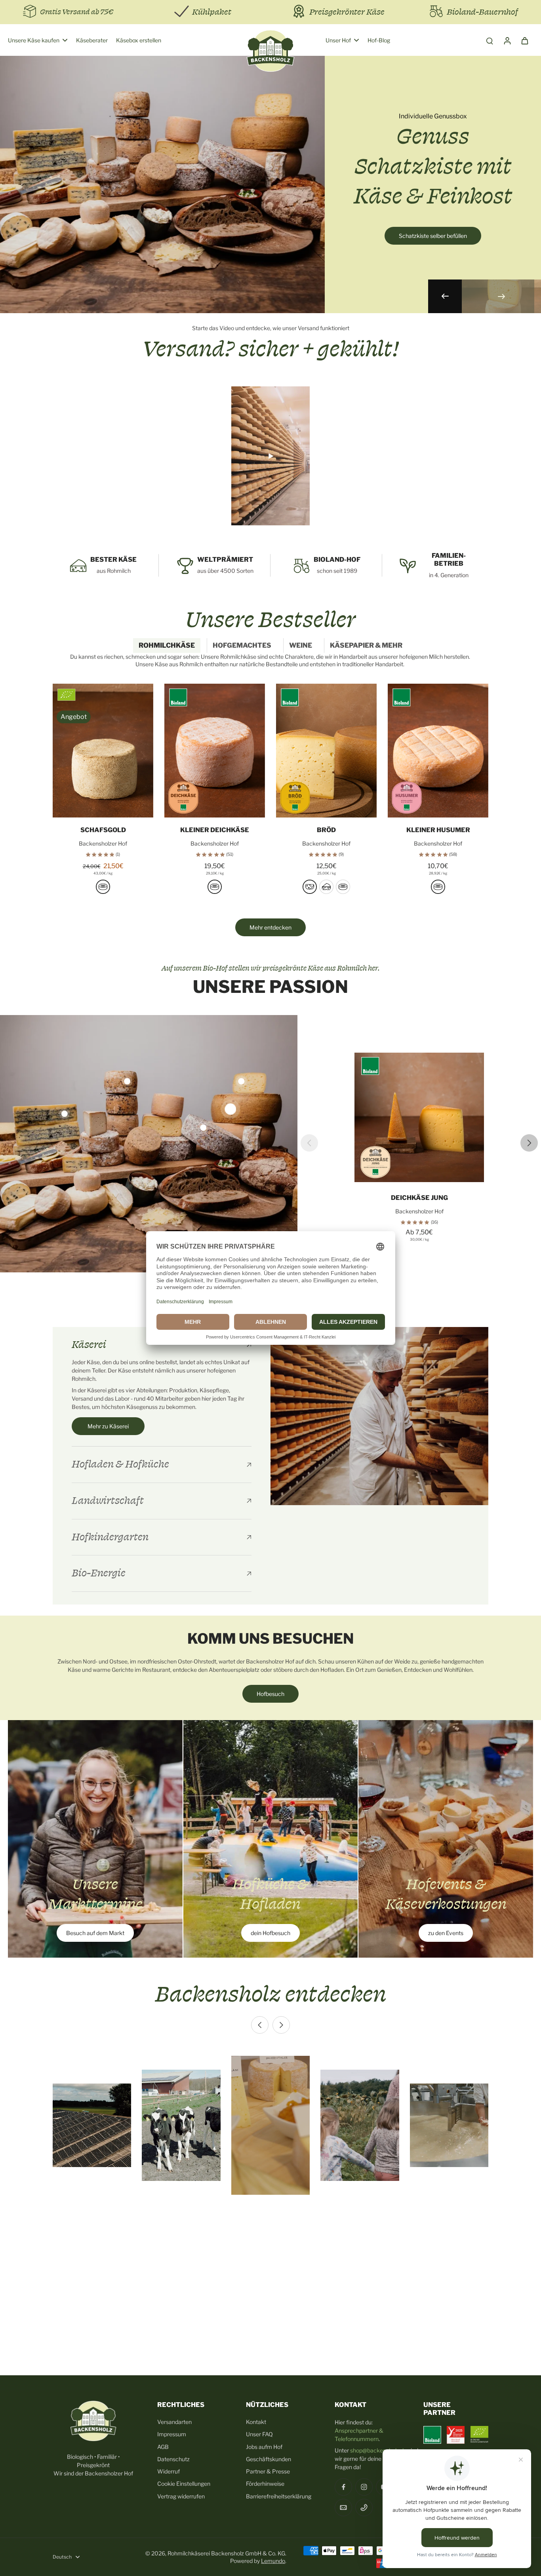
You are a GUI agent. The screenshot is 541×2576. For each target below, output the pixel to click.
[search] (490, 40)
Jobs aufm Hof (264, 2447)
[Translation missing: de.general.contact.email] (343, 2508)
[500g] (310, 887)
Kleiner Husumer (438, 830)
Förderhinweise (265, 2484)
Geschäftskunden (269, 2459)
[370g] (438, 887)
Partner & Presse (268, 2471)
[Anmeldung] (507, 40)
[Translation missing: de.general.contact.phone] (364, 2508)
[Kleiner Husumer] (438, 751)
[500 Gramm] (103, 887)
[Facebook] (343, 2487)
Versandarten (174, 2422)
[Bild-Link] (95, 1839)
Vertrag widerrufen (181, 2496)
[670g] (215, 887)
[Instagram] (364, 2487)
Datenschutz (173, 2459)
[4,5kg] (343, 887)
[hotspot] (230, 1109)
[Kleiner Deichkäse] (215, 751)
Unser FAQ (259, 2434)
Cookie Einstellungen (184, 2484)
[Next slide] (501, 296)
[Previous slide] (309, 1143)
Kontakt (256, 2422)
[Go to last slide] (445, 296)
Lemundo (273, 2561)
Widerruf (169, 2471)
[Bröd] (326, 751)
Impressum (172, 2434)
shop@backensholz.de (378, 2450)
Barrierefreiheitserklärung (279, 2496)
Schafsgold (103, 830)
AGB (163, 2447)
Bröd (326, 830)
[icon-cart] (524, 40)
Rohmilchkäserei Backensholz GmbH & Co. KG (226, 2553)
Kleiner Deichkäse (215, 830)
